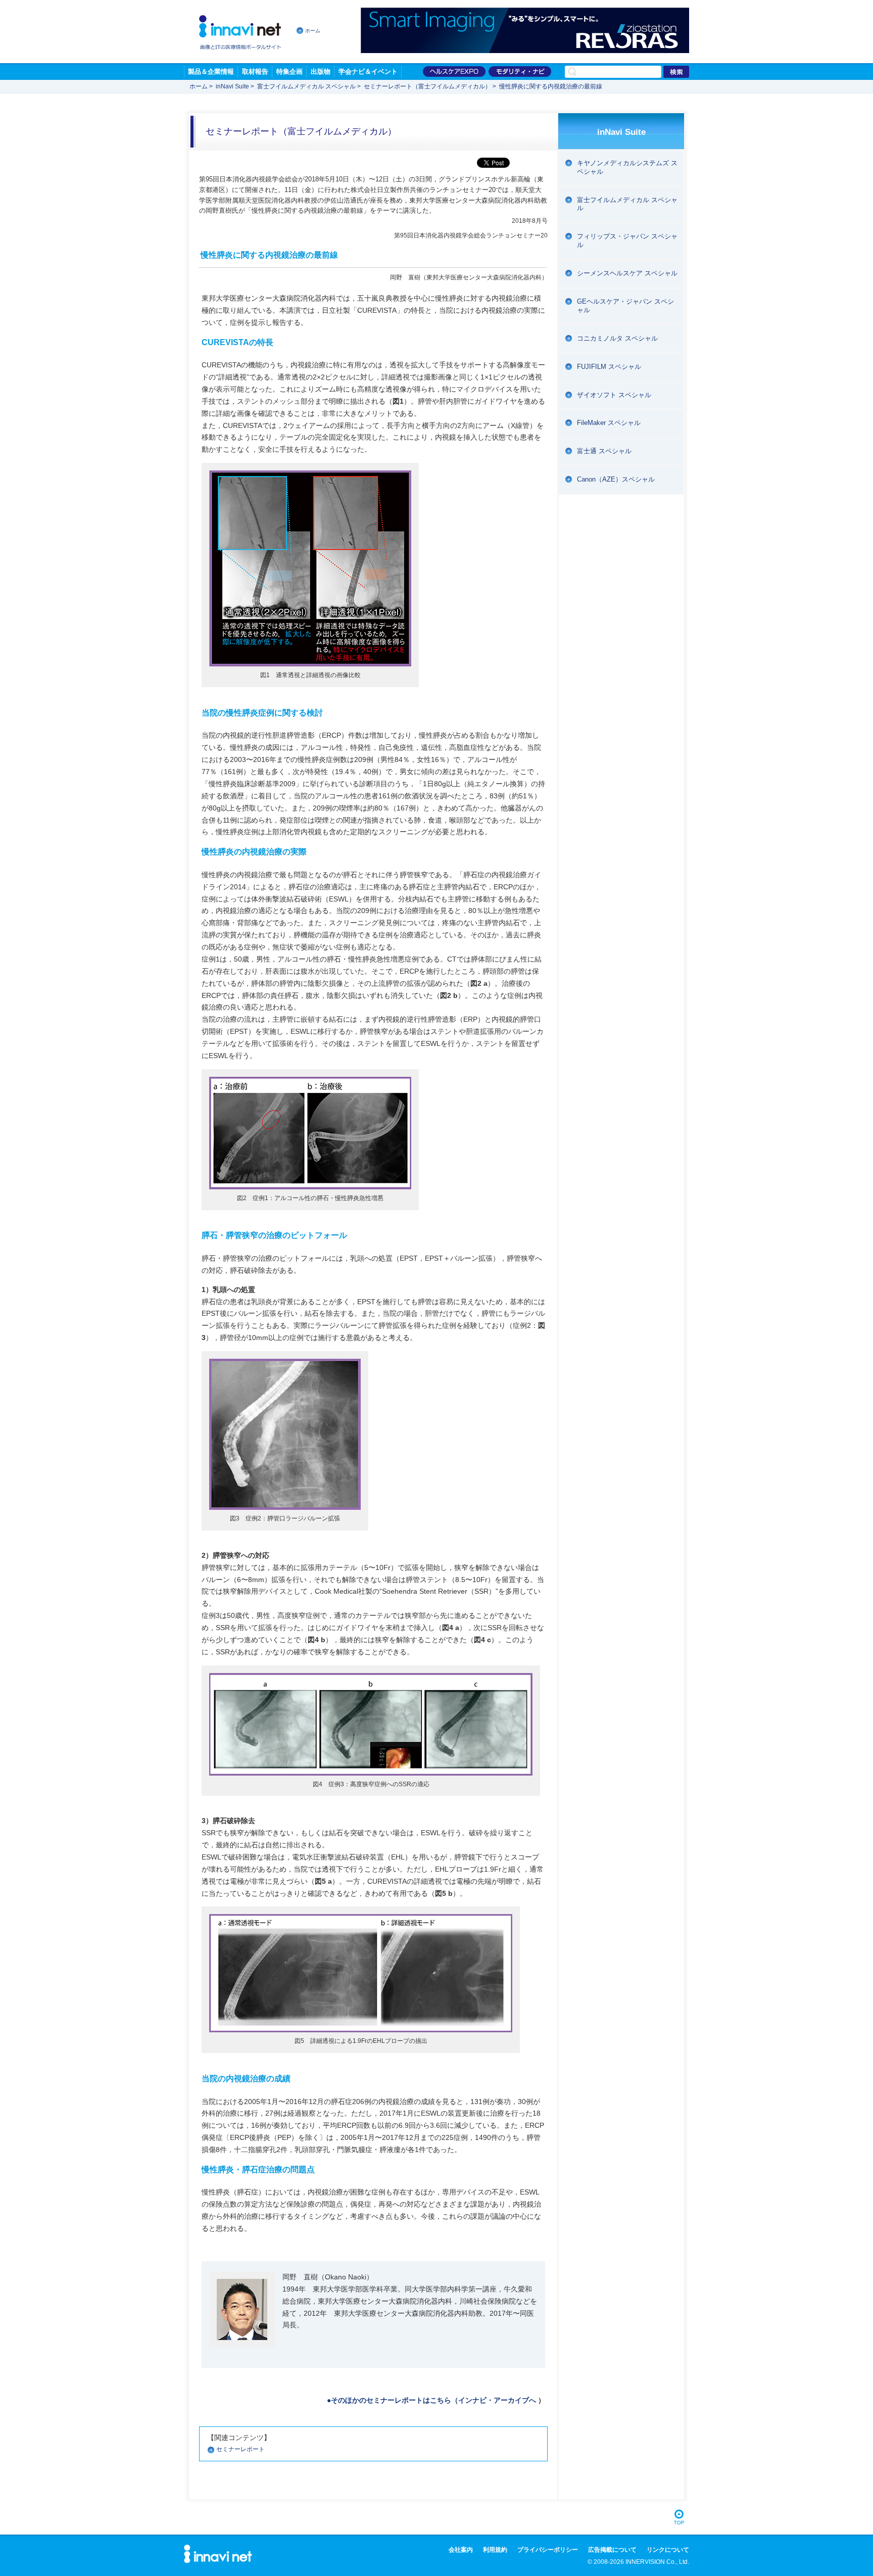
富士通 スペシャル (604, 451)
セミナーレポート (240, 2449)
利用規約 (495, 2550)
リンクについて (668, 2550)
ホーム (313, 31)
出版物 (321, 71)
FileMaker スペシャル (609, 423)
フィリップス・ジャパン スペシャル (627, 241)
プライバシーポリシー (548, 2550)
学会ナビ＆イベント (368, 71)
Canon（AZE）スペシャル (616, 479)
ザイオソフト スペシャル (614, 395)
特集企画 (289, 71)
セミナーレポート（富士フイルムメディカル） (427, 86)
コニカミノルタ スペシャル (617, 338)
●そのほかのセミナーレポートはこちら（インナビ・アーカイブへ (431, 2400)
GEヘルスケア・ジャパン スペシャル (625, 306)
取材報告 (255, 71)
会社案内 (461, 2550)
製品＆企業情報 (211, 71)
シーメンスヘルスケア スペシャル (627, 273)
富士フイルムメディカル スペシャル (306, 86)
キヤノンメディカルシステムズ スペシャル (627, 167)
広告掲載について (612, 2550)
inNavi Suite (232, 86)
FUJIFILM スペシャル (609, 367)
